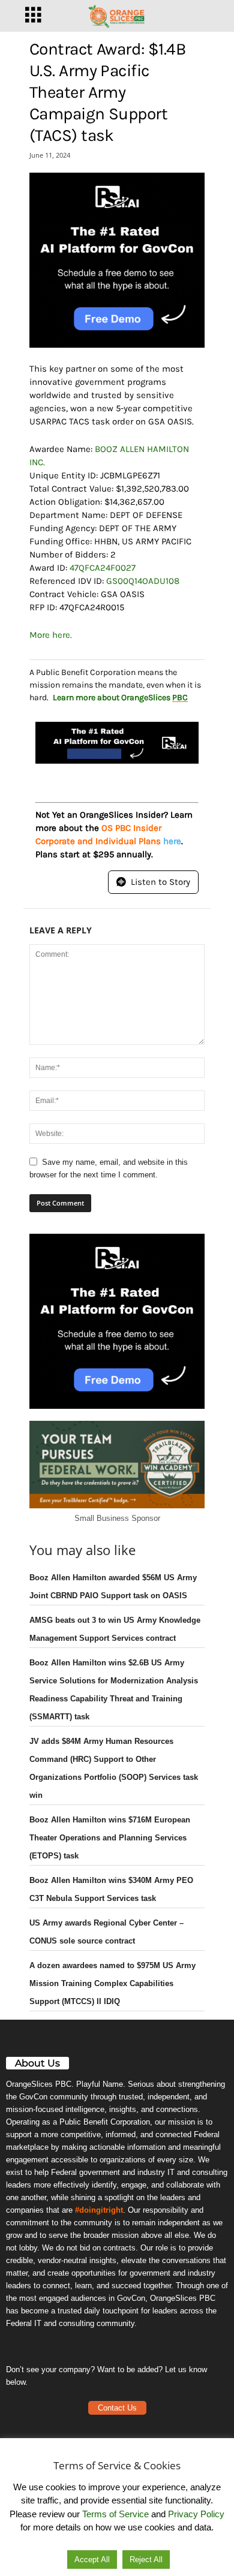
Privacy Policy (196, 2514)
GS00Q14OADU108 (143, 581)
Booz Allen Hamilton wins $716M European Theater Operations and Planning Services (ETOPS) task (110, 1838)
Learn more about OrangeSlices (120, 698)
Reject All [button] (146, 2560)
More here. (51, 635)
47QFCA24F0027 (103, 568)
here (172, 841)
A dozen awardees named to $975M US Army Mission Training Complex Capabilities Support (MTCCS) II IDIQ (112, 1983)
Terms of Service (115, 2514)
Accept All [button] (92, 2560)
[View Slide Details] (117, 260)
